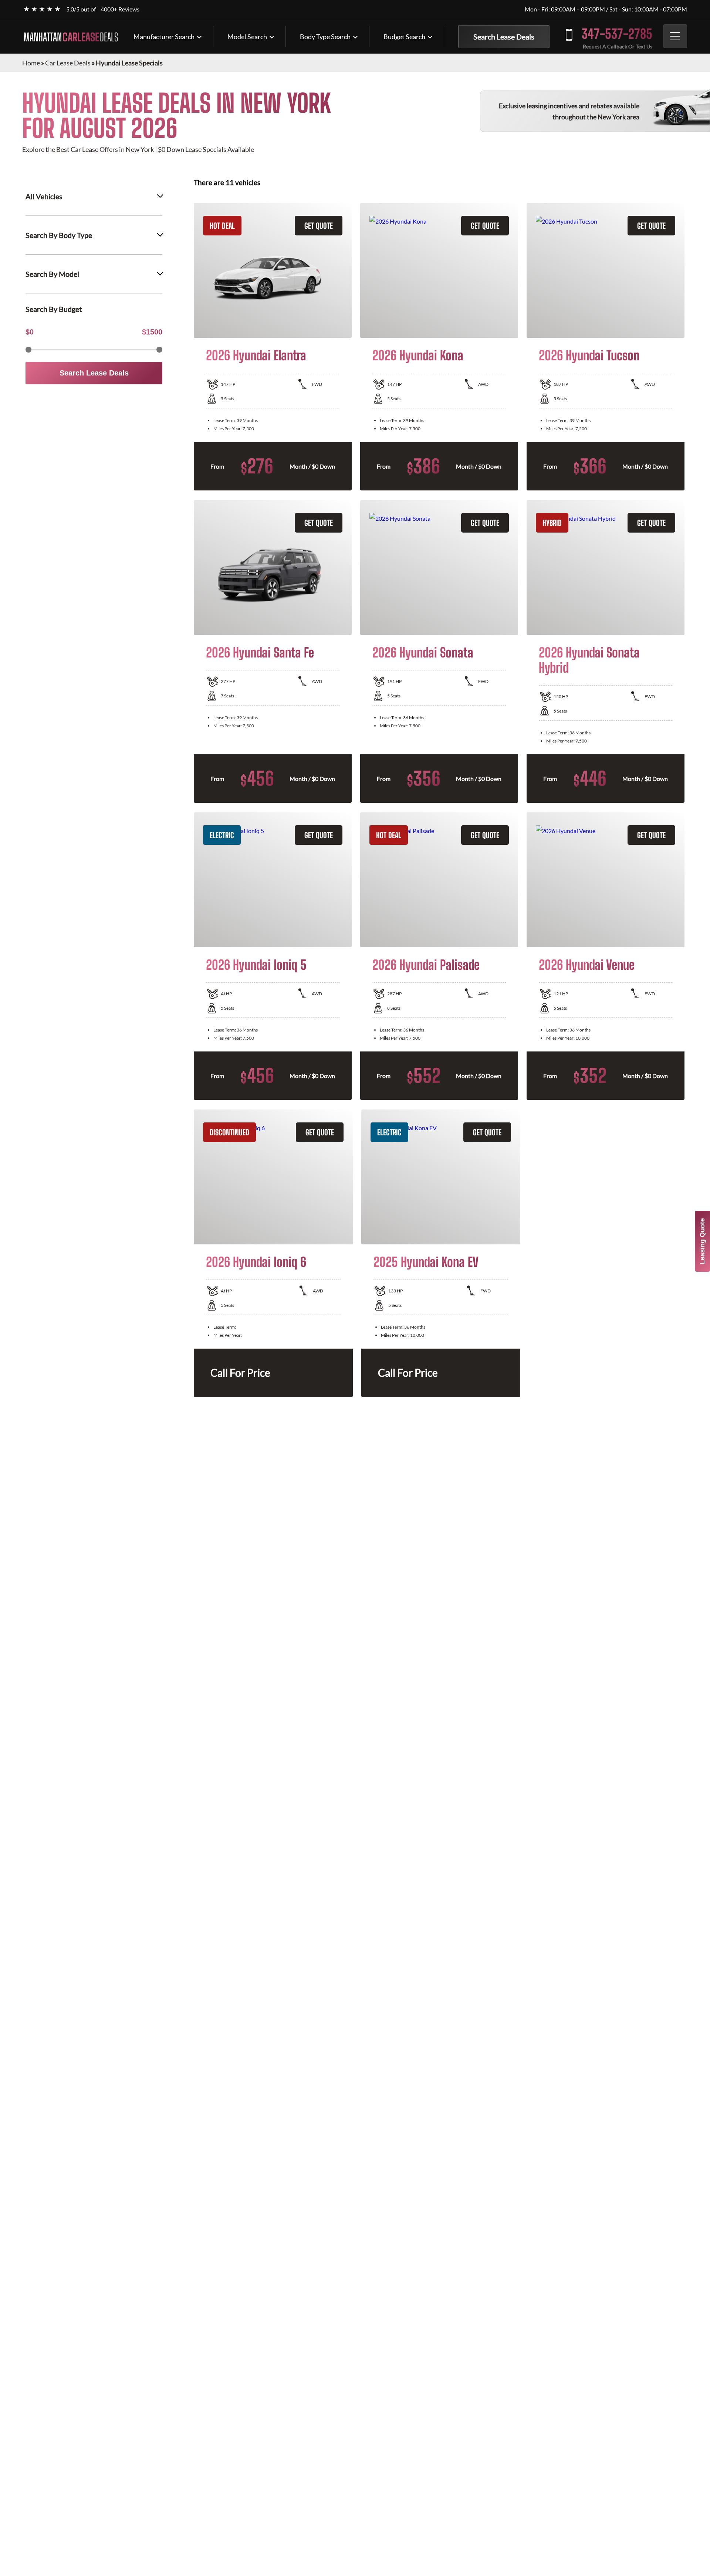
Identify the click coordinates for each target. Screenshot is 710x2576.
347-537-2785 (617, 34)
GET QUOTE (319, 226)
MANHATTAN (71, 37)
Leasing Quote (702, 1241)
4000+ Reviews (120, 9)
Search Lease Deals (504, 37)
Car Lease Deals (68, 63)
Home (31, 63)
